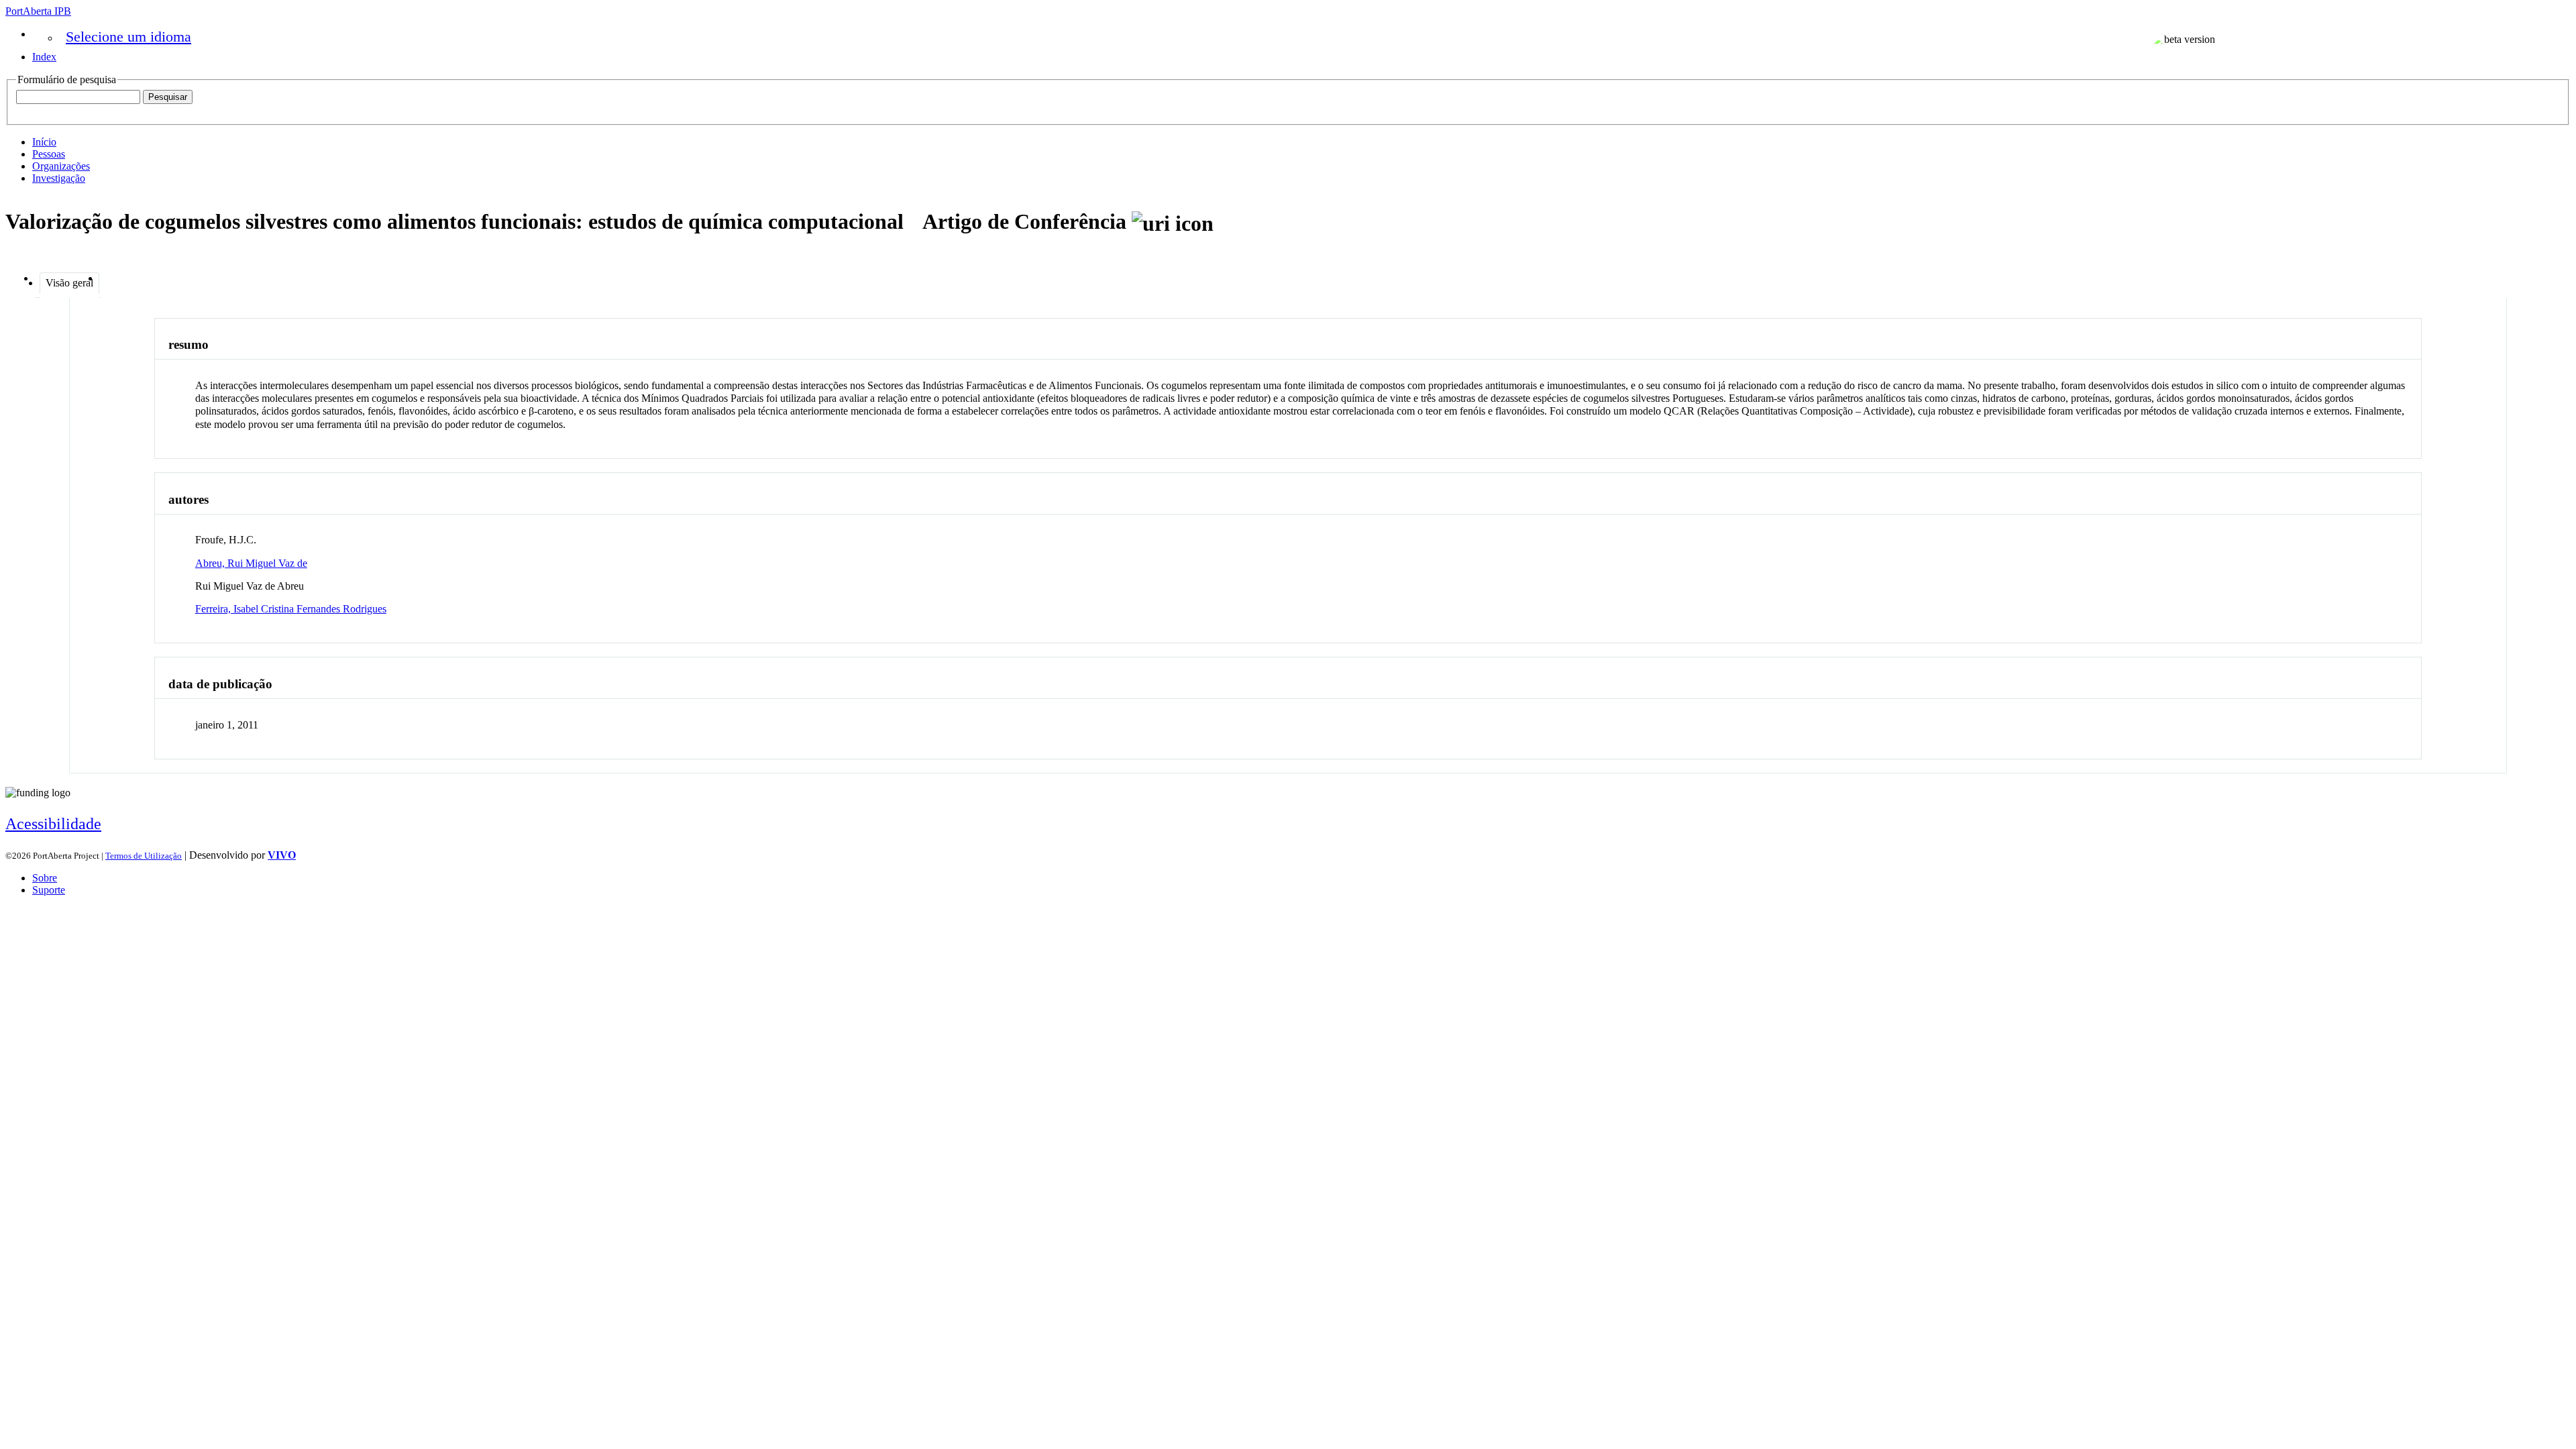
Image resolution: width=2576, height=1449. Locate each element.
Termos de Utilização (144, 856)
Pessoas (49, 154)
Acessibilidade (53, 824)
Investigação (59, 178)
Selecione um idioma (128, 37)
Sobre (45, 878)
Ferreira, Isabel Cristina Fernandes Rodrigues (291, 609)
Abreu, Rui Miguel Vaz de (251, 563)
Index (44, 57)
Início (44, 142)
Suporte (49, 890)
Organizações (61, 166)
